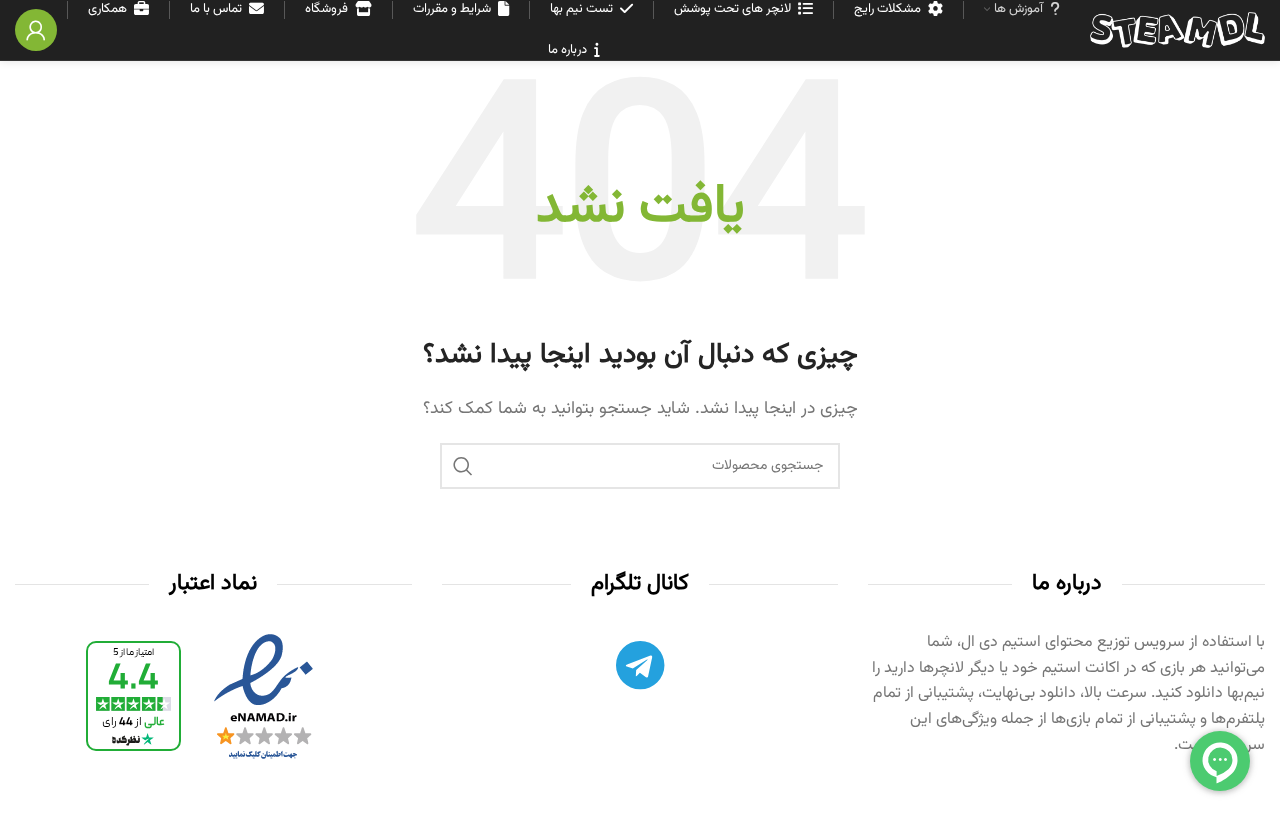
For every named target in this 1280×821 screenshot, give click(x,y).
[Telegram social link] (640, 670)
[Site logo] (1177, 30)
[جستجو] (463, 466)
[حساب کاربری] (36, 30)
